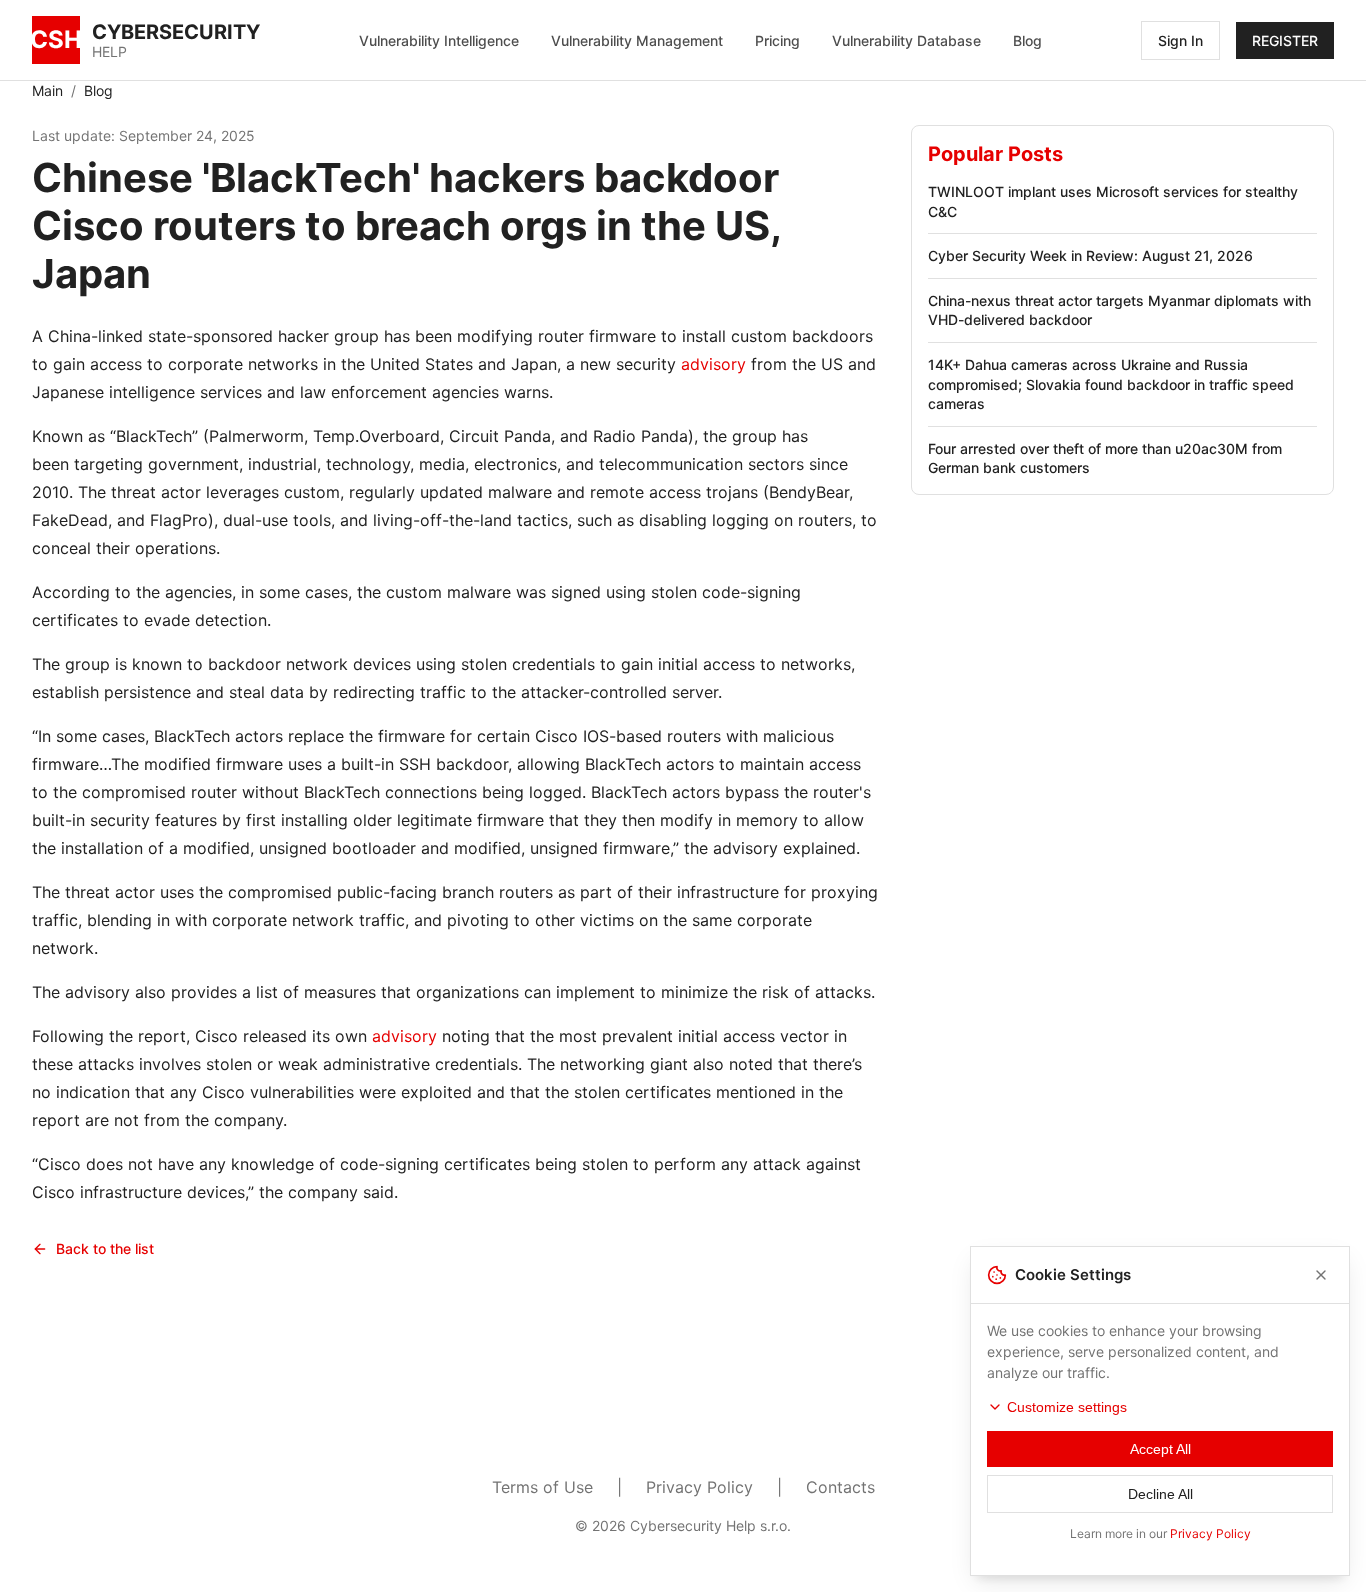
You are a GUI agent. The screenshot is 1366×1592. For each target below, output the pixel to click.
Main (47, 90)
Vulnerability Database (906, 40)
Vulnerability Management (637, 40)
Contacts (840, 1487)
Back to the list (105, 1248)
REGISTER (1285, 40)
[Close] (1321, 1275)
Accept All (1160, 1449)
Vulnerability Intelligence (439, 40)
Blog (1027, 40)
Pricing (777, 40)
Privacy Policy (699, 1487)
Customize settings (1067, 1407)
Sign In (1180, 40)
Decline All (1160, 1494)
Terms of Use (542, 1487)
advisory (713, 364)
